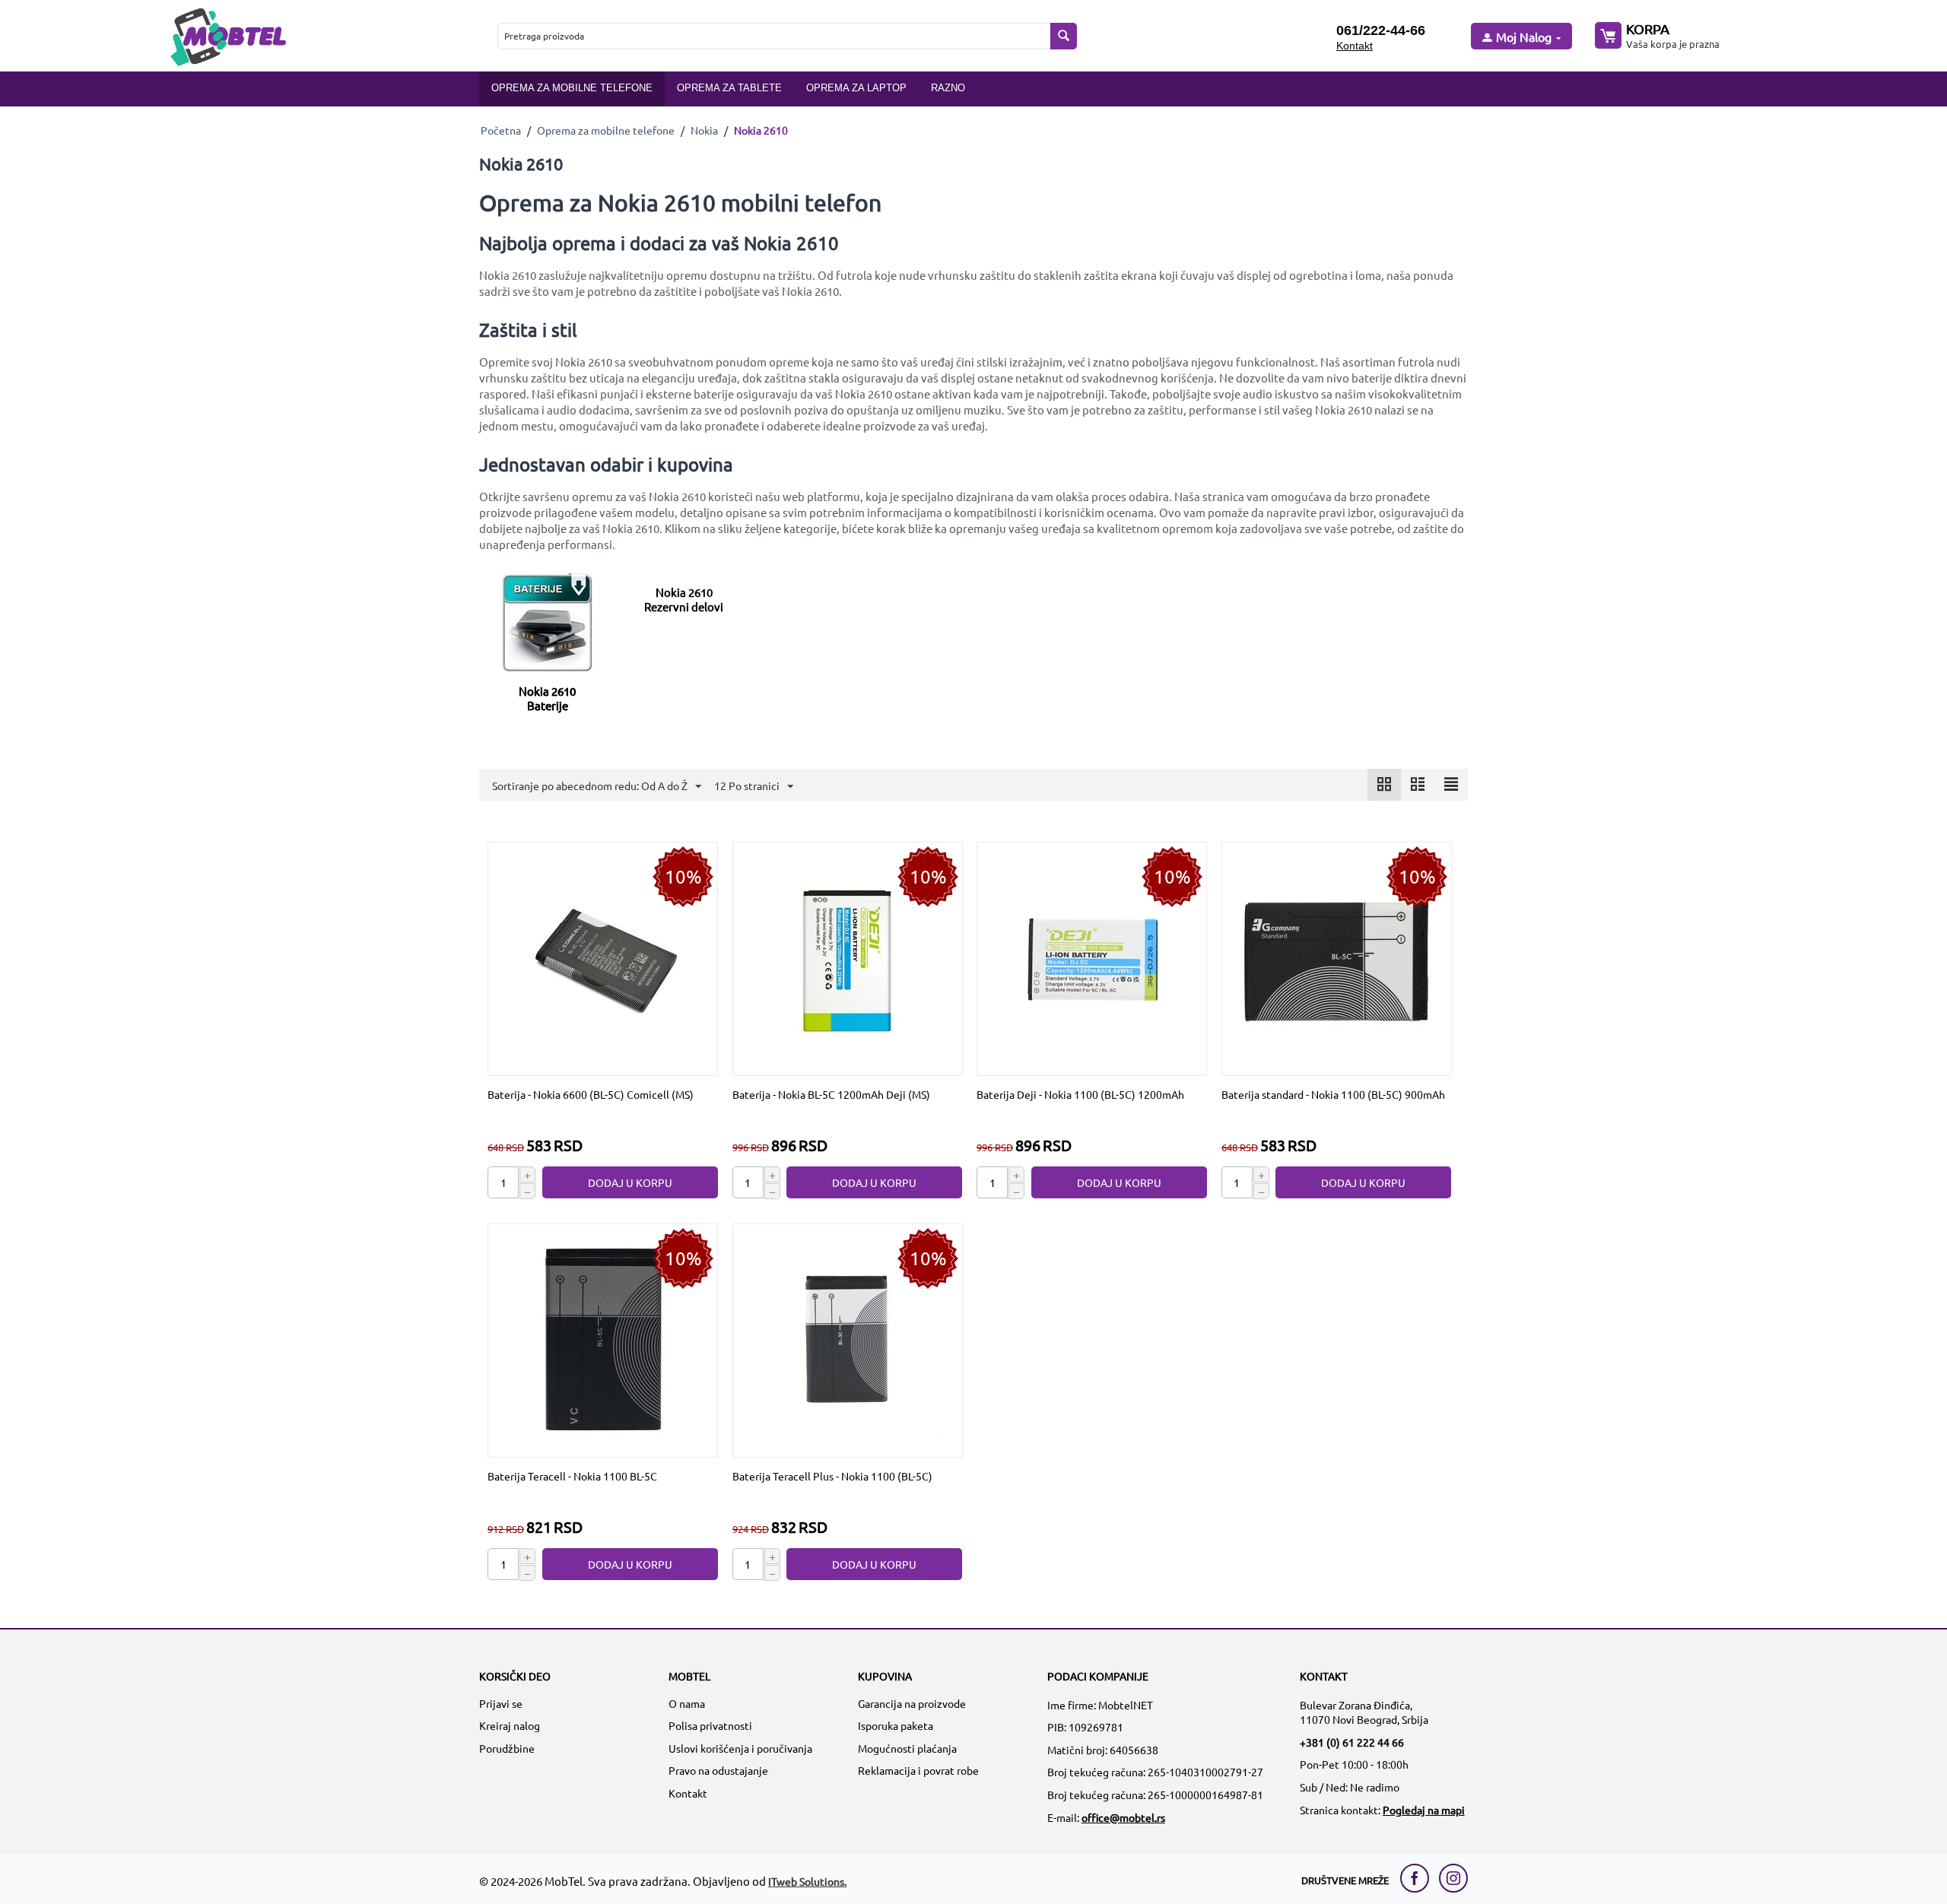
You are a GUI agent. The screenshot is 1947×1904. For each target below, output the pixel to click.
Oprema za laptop (856, 88)
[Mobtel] (227, 35)
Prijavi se (501, 1703)
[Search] (1064, 36)
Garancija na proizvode (912, 1703)
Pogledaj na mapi (1424, 1810)
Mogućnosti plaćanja (907, 1748)
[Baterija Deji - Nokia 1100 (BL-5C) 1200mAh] (1092, 957)
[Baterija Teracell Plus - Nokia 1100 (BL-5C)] (847, 1339)
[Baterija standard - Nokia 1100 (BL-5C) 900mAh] (1336, 957)
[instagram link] (1453, 1878)
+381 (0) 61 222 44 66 (1352, 1742)
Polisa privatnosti (710, 1725)
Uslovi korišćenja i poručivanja (740, 1748)
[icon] (1384, 785)
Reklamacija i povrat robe (918, 1770)
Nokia (704, 130)
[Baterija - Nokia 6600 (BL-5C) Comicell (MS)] (603, 957)
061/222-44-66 (1381, 30)
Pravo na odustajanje (718, 1770)
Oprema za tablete (729, 88)
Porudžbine (507, 1748)
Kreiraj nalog (510, 1725)
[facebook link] (1418, 1878)
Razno (948, 88)
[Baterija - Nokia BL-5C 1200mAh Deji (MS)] (847, 957)
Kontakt (1355, 46)
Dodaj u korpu (630, 1182)
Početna (501, 130)
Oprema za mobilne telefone (572, 88)
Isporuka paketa (896, 1725)
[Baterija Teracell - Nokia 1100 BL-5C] (603, 1339)
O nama (687, 1703)
